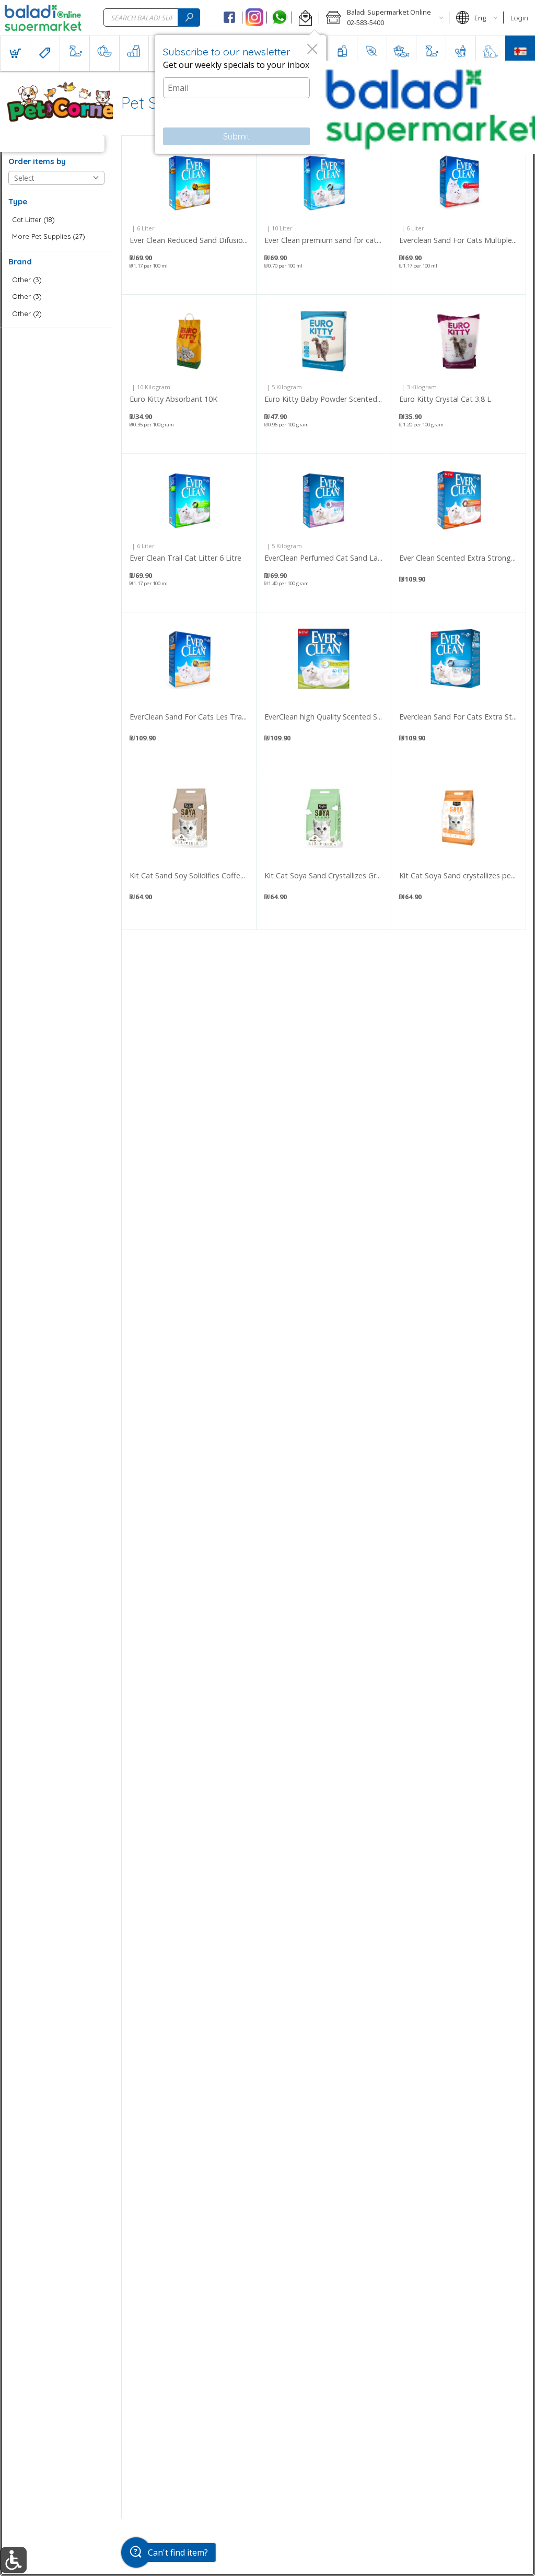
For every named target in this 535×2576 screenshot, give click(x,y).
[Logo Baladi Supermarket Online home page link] (43, 18)
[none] (189, 215)
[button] (305, 18)
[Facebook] (230, 18)
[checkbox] (56, 220)
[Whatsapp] (279, 18)
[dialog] (240, 95)
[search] (189, 18)
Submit (236, 136)
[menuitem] (15, 53)
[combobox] (152, 18)
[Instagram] (255, 18)
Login (519, 18)
